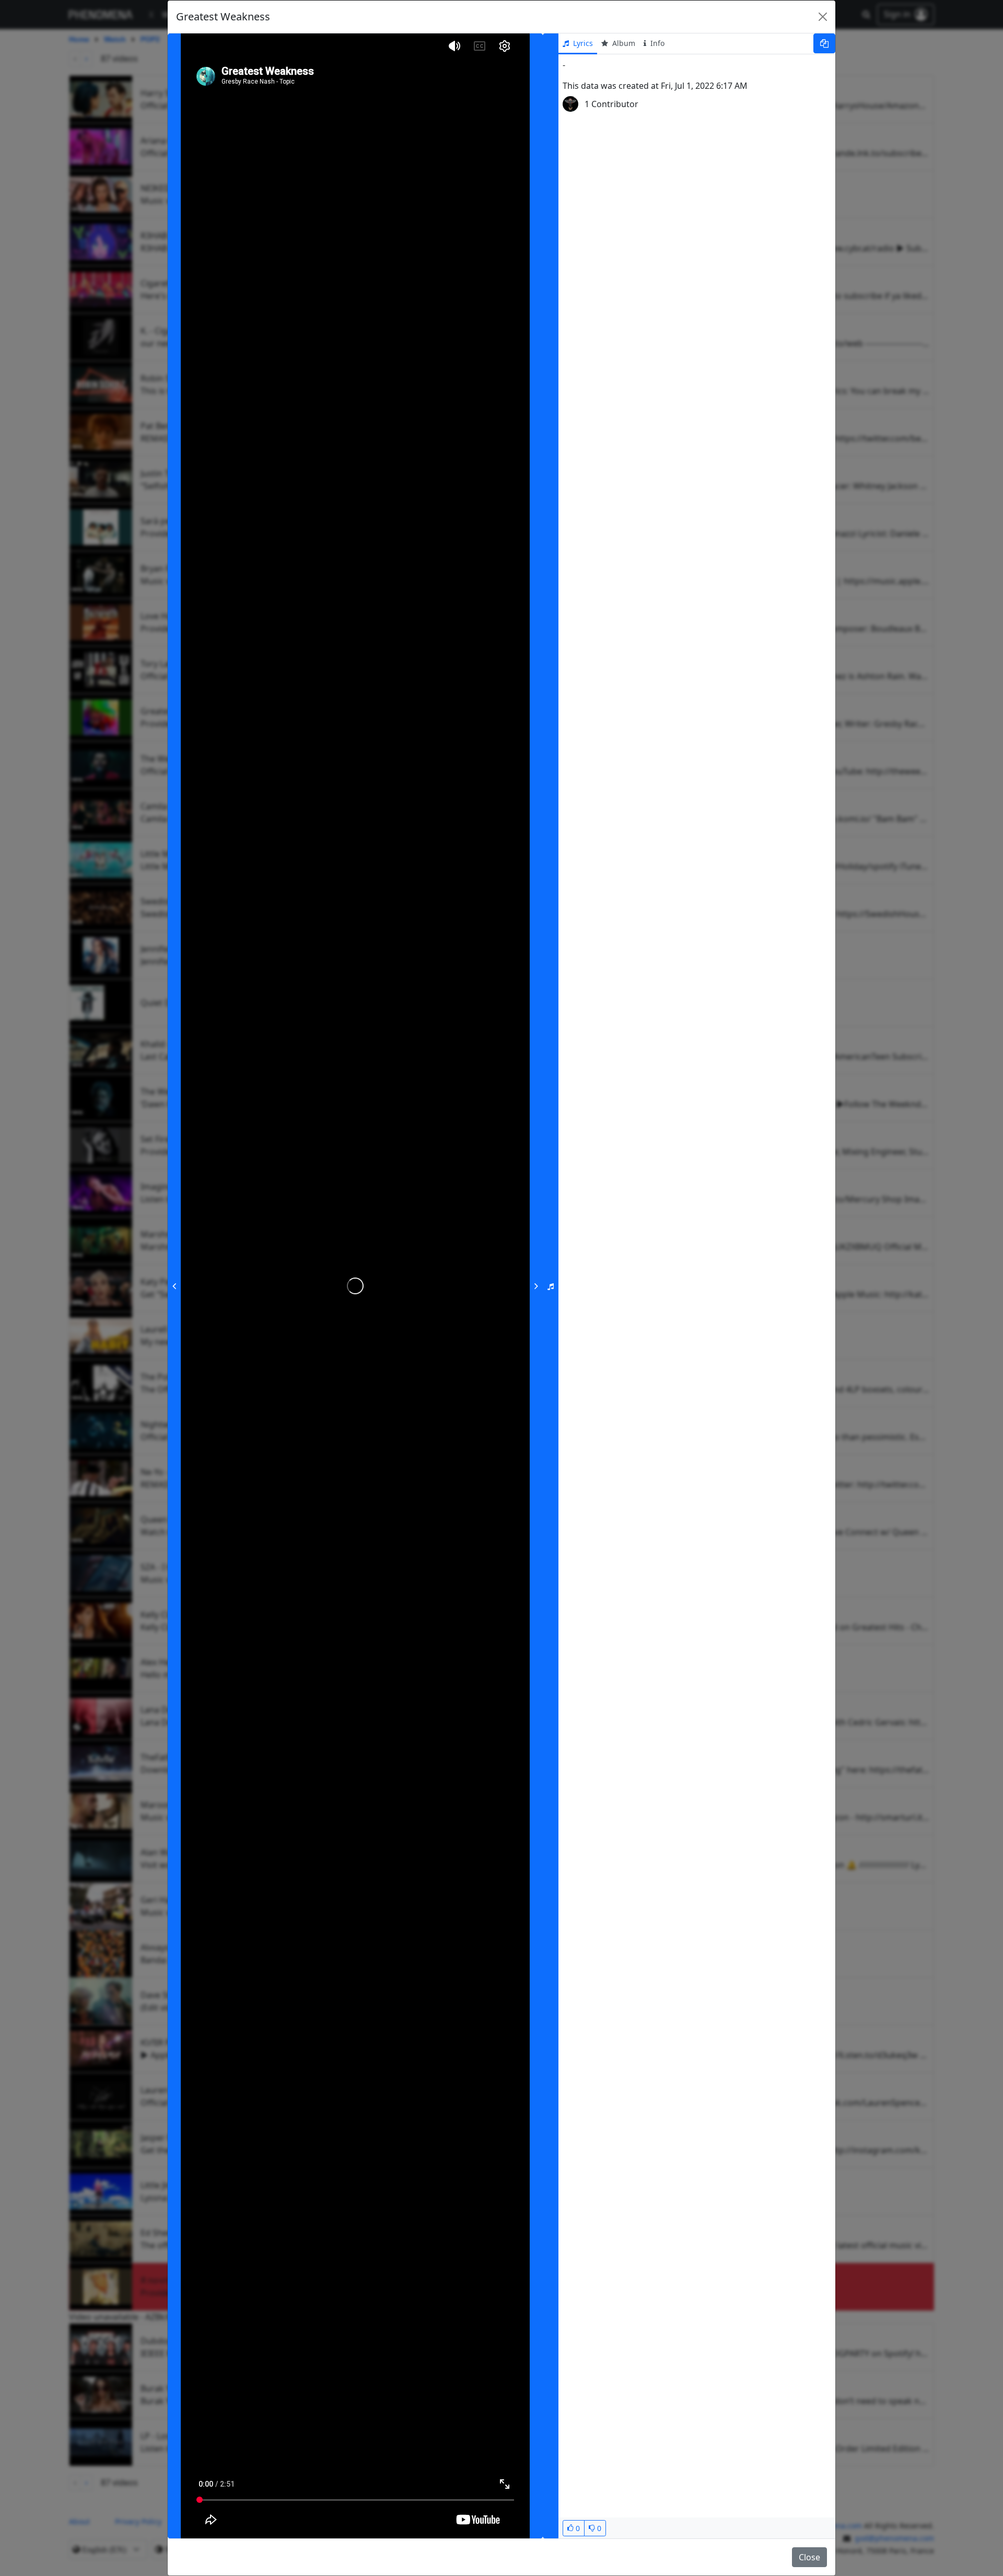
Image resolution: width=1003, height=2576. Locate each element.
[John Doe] (570, 104)
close (809, 2557)
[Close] (823, 17)
